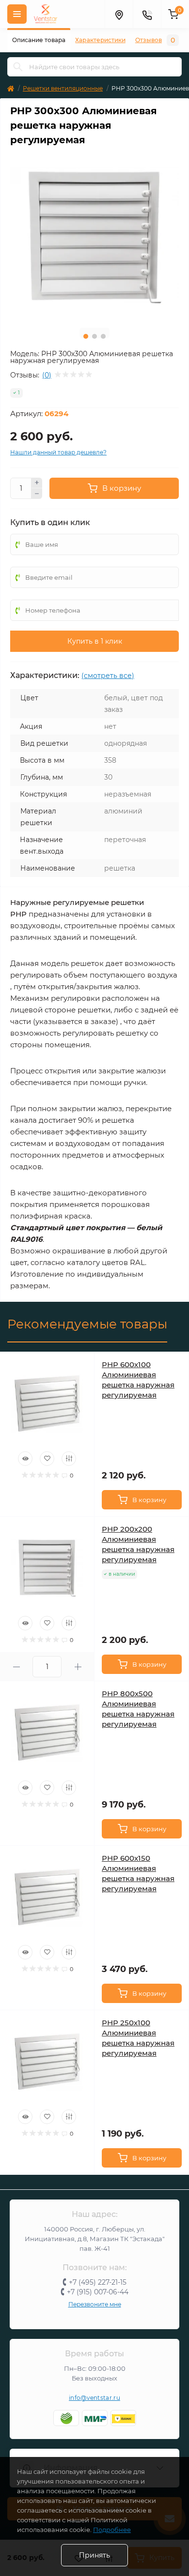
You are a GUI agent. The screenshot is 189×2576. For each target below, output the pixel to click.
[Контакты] (147, 14)
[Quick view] (25, 1459)
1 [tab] (86, 336)
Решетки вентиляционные (63, 88)
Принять (94, 2555)
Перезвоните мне (95, 2304)
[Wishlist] (47, 1459)
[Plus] (37, 483)
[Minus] (37, 494)
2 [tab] (94, 336)
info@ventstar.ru (94, 2398)
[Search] (18, 67)
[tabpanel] (94, 236)
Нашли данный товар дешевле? (58, 452)
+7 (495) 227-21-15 (98, 2282)
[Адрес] (119, 14)
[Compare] (69, 1459)
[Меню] (17, 14)
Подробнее (112, 2530)
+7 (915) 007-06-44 (98, 2292)
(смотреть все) (108, 676)
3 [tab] (103, 336)
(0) (47, 375)
